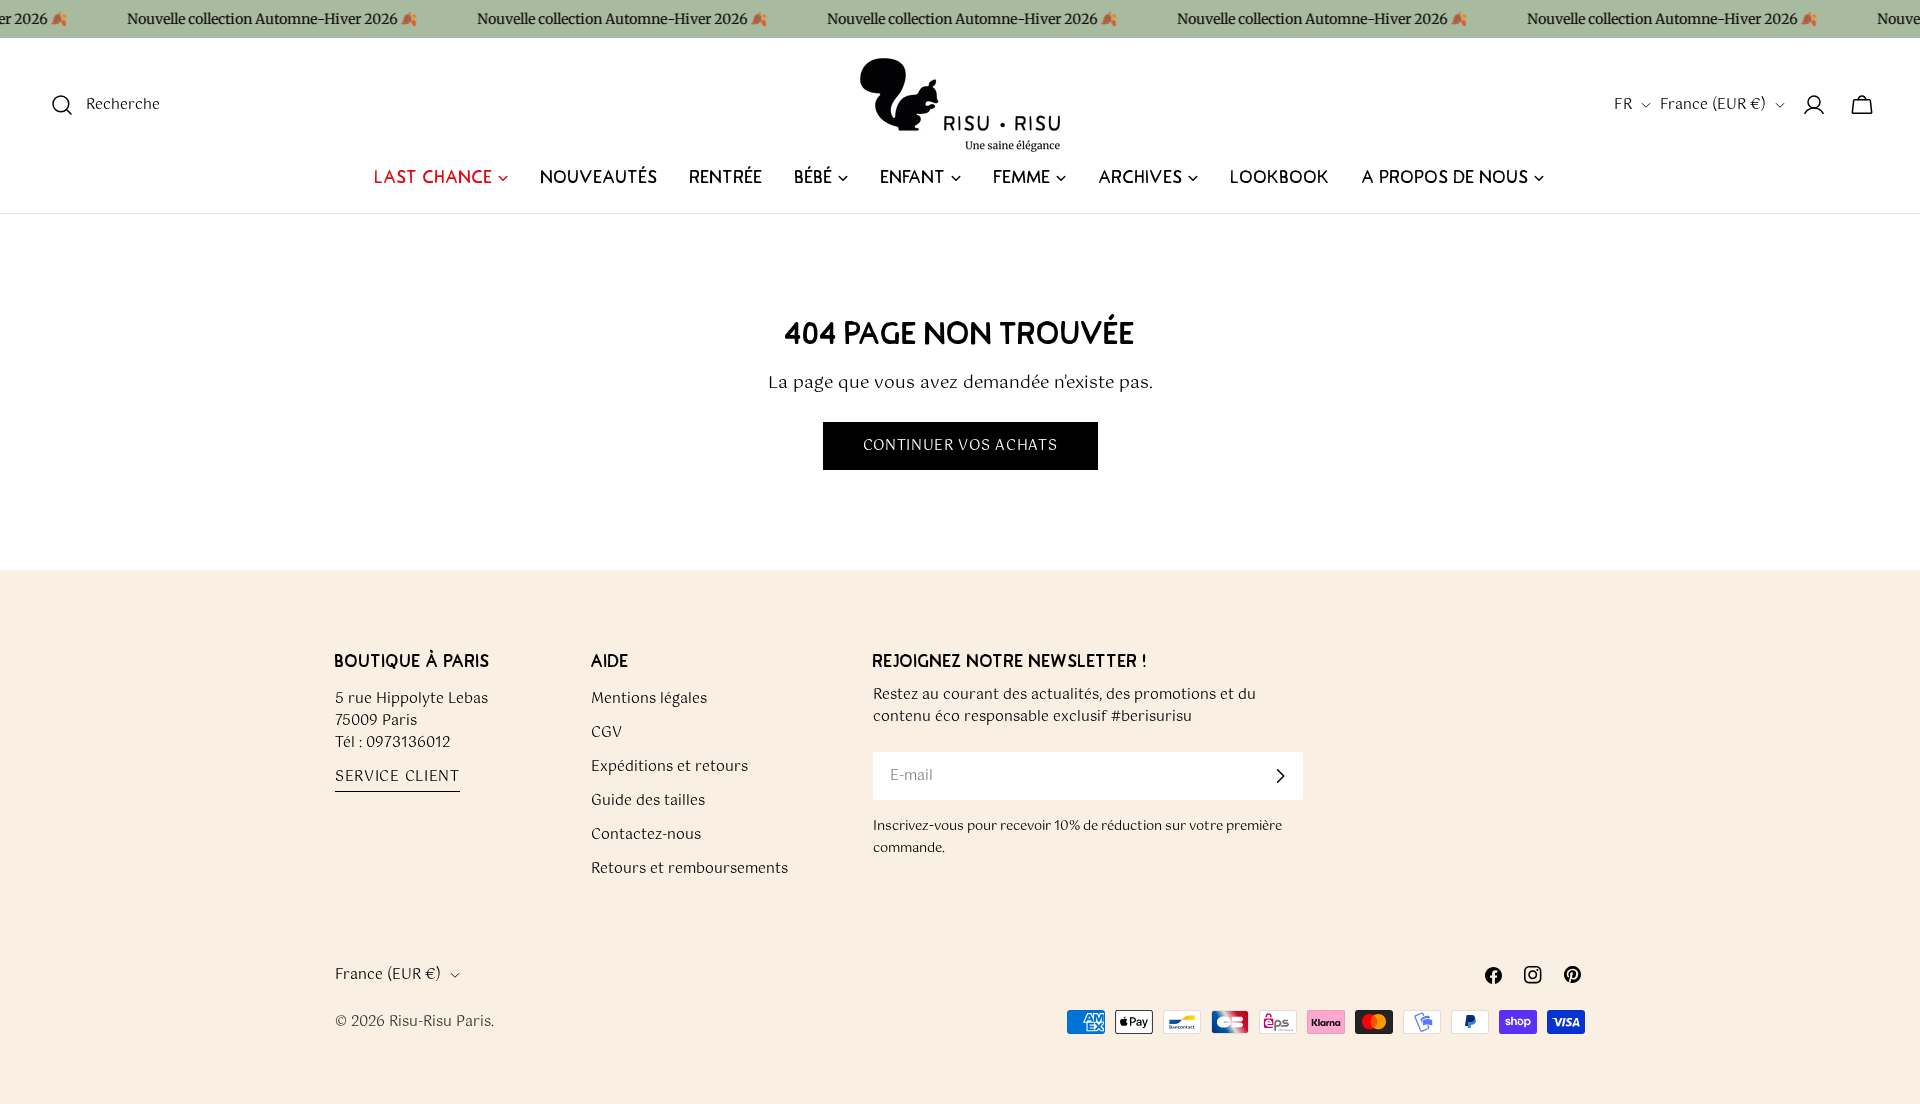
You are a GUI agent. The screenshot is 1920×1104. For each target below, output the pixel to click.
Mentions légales (649, 699)
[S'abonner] (1280, 776)
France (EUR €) (1713, 105)
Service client (397, 777)
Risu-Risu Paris (440, 1022)
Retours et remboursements (689, 869)
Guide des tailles (648, 801)
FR (1623, 105)
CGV (606, 733)
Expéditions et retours (669, 767)
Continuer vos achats (960, 446)
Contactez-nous (646, 835)
